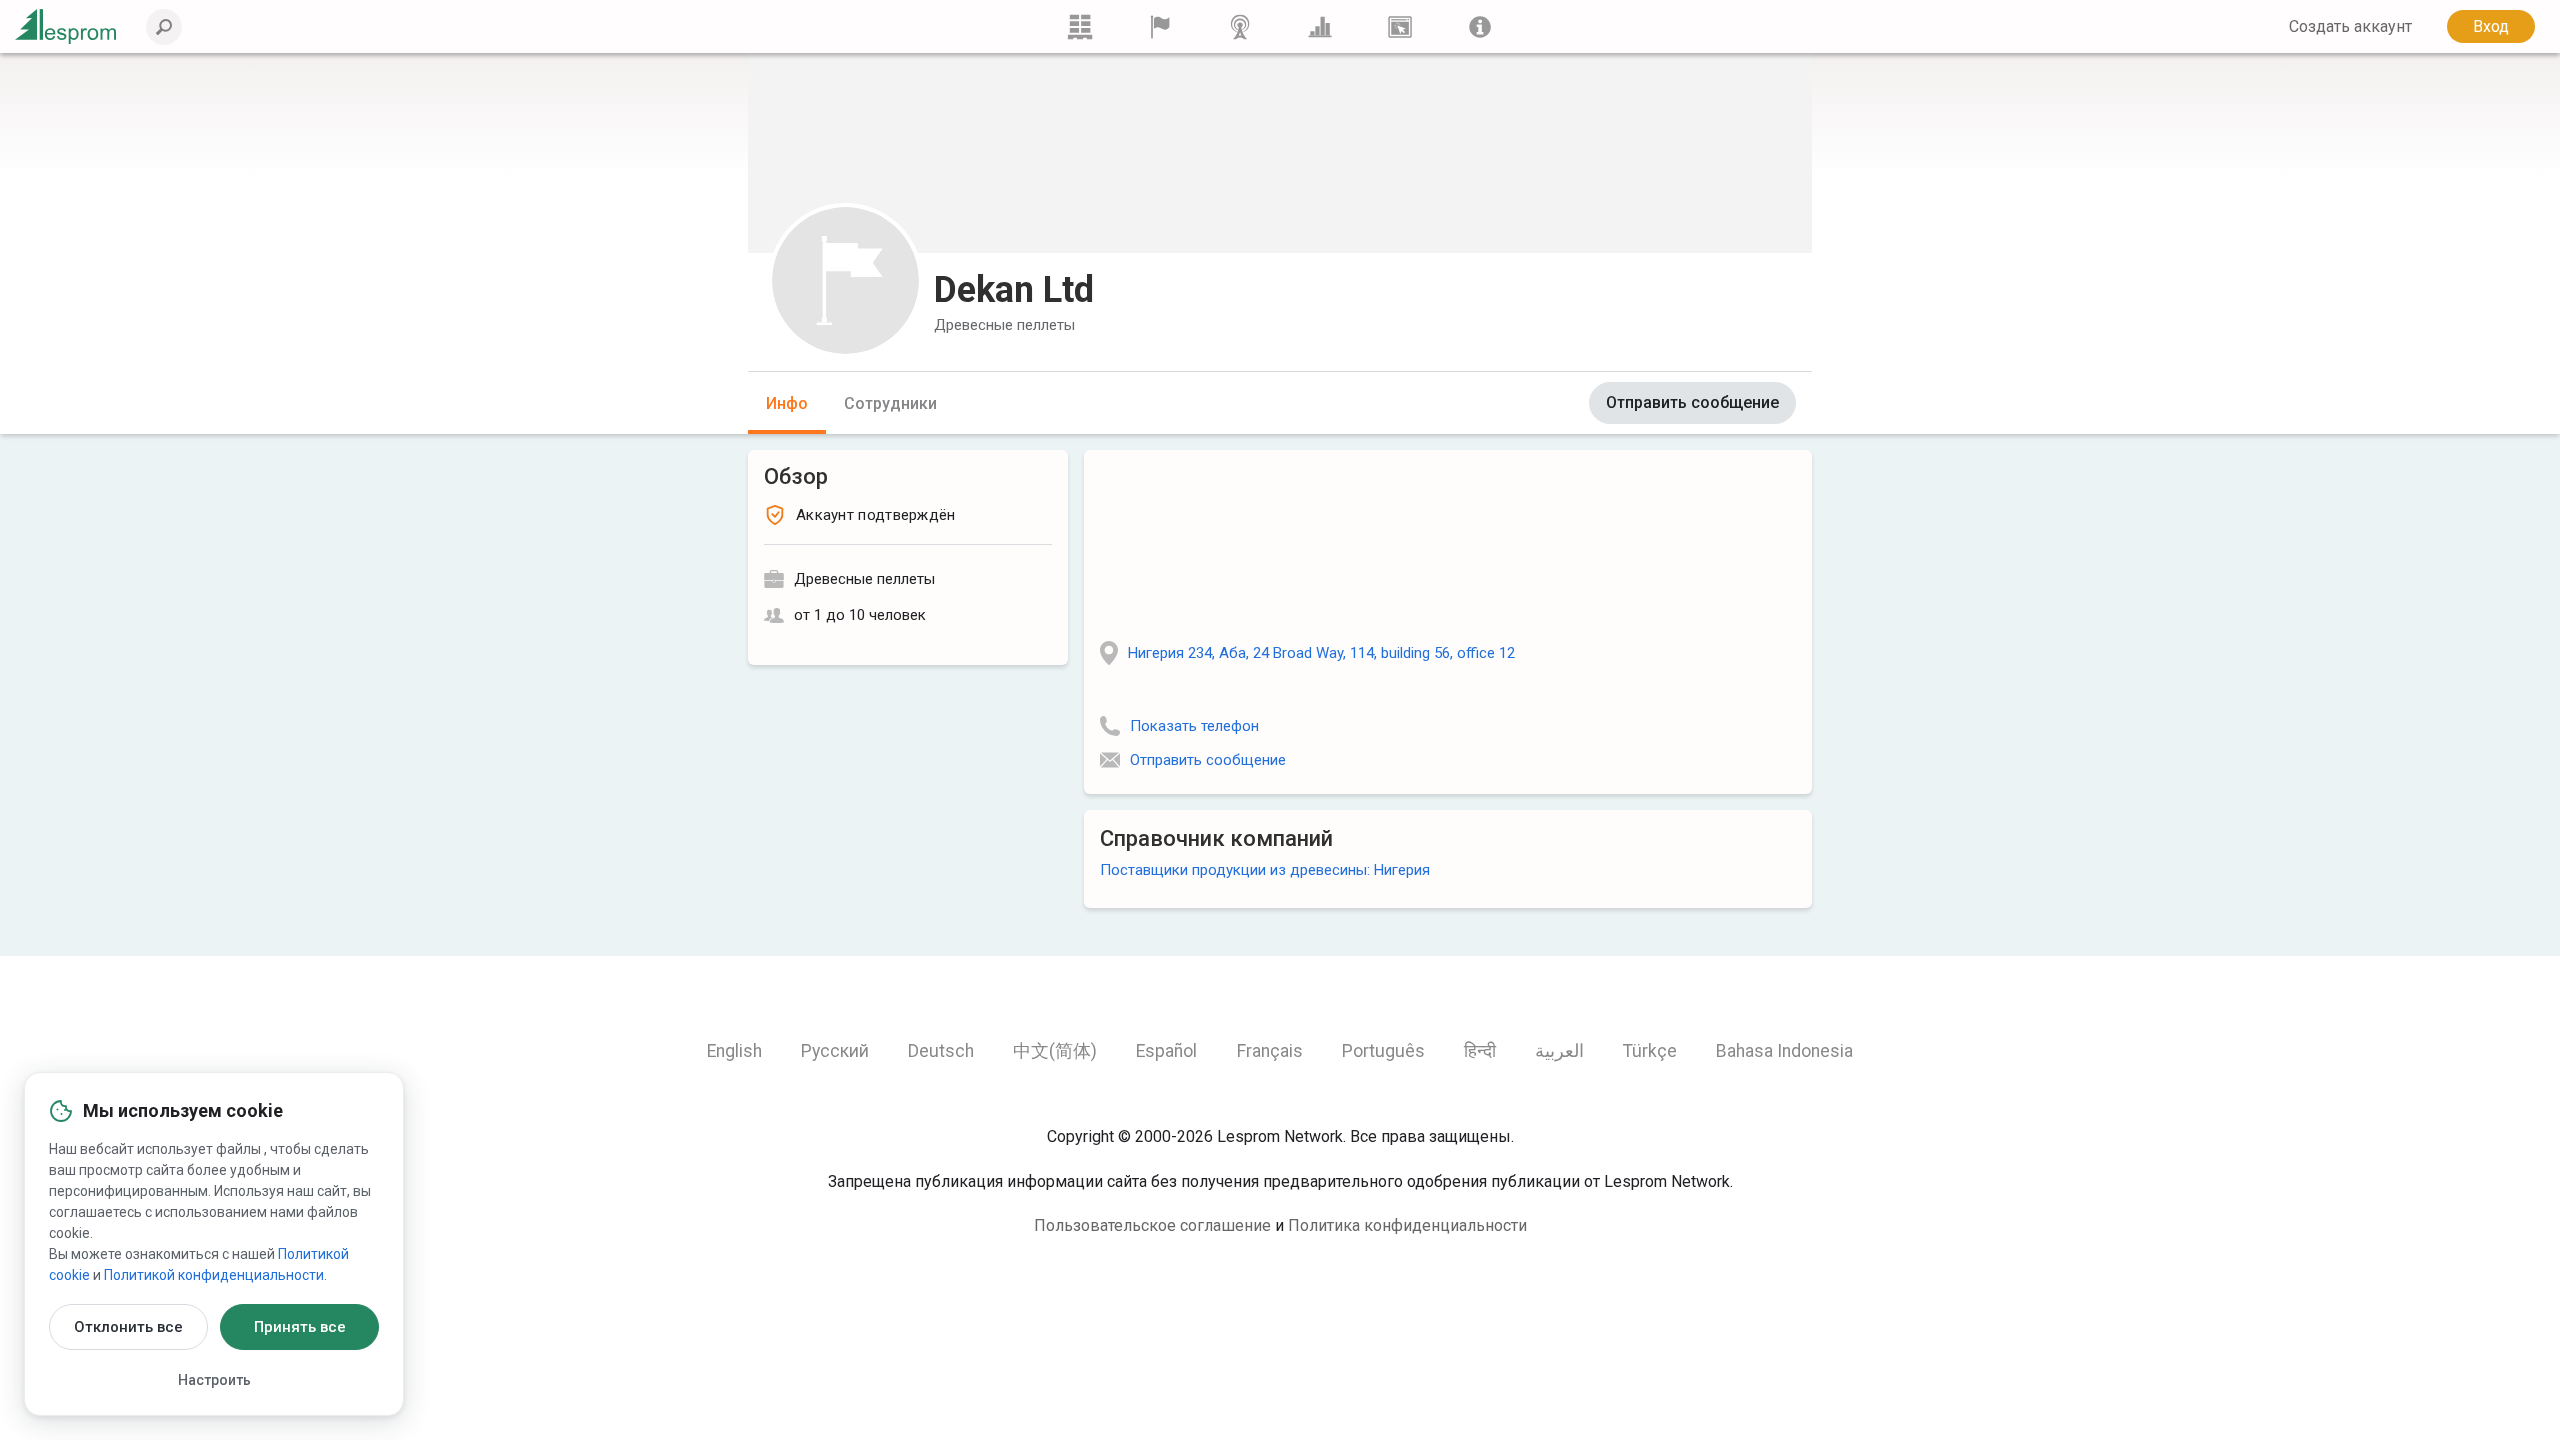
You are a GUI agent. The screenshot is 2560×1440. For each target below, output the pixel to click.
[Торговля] (1080, 26)
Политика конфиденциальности (1407, 1225)
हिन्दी (1480, 1051)
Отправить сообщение (1692, 402)
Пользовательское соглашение (1152, 1225)
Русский (835, 1051)
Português (1383, 1051)
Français (1270, 1051)
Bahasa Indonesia (1784, 1051)
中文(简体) (1055, 1051)
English (734, 1051)
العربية (1559, 1051)
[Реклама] (1400, 26)
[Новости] (1240, 26)
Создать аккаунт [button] (2350, 26)
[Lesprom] (1480, 26)
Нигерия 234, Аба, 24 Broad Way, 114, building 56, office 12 (1321, 653)
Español (1166, 1051)
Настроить (214, 1380)
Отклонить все (128, 1327)
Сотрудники (890, 403)
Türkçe (1650, 1051)
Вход (2491, 26)
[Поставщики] (1160, 26)
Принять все (300, 1327)
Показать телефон (1194, 726)
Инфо (787, 403)
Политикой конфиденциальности (214, 1275)
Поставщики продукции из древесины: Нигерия (1265, 870)
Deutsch (941, 1051)
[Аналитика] (1320, 26)
